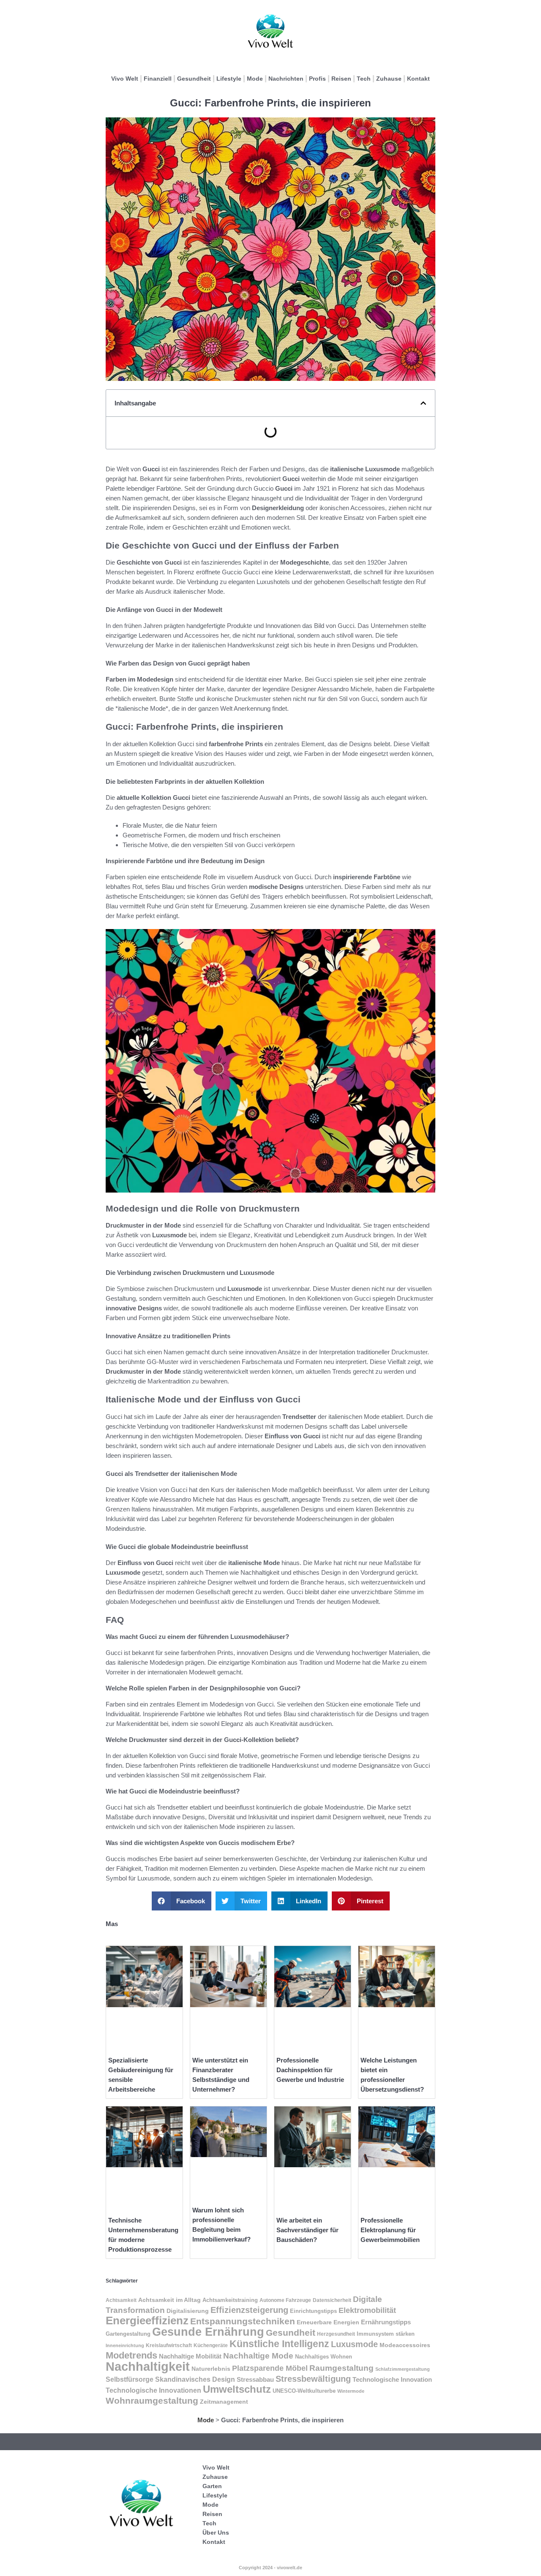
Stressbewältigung (313, 2379)
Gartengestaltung (128, 2334)
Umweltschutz (237, 2389)
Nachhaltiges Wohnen (324, 2357)
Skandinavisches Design (195, 2379)
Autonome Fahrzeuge (285, 2300)
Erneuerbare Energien (328, 2322)
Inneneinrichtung (125, 2345)
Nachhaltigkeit (148, 2366)
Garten (212, 2486)
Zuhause (389, 79)
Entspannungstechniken (243, 2321)
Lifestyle (229, 79)
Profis (317, 79)
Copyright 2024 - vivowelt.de (270, 2568)
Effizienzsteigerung (249, 2310)
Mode (255, 79)
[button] (423, 403)
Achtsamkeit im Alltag (169, 2300)
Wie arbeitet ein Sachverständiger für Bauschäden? (307, 2230)
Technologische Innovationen (153, 2390)
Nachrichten (286, 79)
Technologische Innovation (392, 2379)
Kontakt (418, 79)
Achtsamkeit (121, 2300)
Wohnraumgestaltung (152, 2401)
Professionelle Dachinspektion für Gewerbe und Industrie (310, 2070)
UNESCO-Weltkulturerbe (304, 2391)
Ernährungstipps (386, 2322)
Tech (364, 79)
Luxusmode (354, 2344)
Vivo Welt (125, 79)
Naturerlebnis (211, 2369)
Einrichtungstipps (313, 2311)
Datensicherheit (332, 2300)
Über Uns (216, 2533)
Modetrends (131, 2355)
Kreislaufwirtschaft (169, 2345)
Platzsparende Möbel (270, 2368)
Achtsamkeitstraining (230, 2300)
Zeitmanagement (224, 2402)
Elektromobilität (367, 2310)
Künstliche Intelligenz (279, 2344)
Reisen (341, 79)
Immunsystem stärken (386, 2334)
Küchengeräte (211, 2345)
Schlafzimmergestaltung (403, 2369)
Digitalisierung (188, 2311)
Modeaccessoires (405, 2345)
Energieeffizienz (147, 2321)
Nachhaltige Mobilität (190, 2356)
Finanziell (158, 79)
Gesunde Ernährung (208, 2332)
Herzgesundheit (336, 2334)
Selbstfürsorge (130, 2379)
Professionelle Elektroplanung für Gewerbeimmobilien (390, 2230)
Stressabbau (255, 2379)
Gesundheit (194, 79)
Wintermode (351, 2391)
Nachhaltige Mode (258, 2356)
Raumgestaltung (342, 2368)
